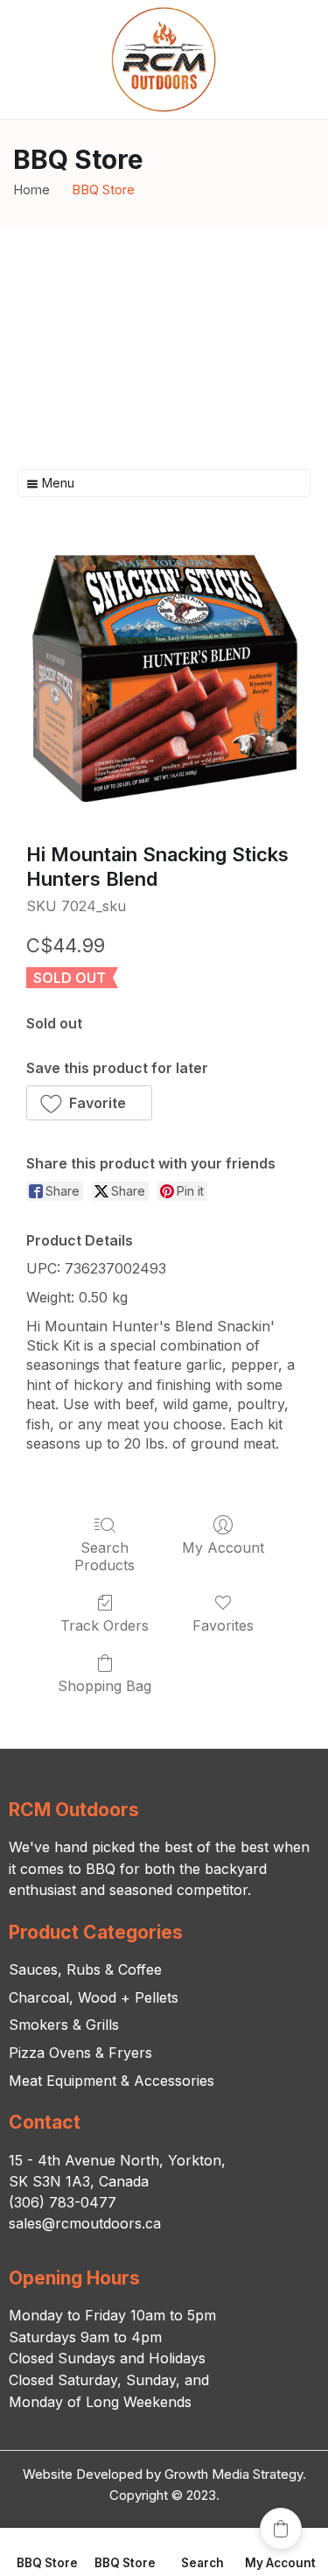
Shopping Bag (105, 1686)
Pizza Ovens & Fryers (80, 2053)
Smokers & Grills (64, 2025)
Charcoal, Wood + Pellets (94, 1997)
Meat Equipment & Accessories (112, 2081)
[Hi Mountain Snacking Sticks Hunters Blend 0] (164, 678)
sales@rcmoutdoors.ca (85, 2223)
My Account (223, 1548)
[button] (89, 1103)
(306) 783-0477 (63, 2202)
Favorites (223, 1625)
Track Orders (105, 1625)
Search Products (105, 1556)
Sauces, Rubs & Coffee (85, 1969)
